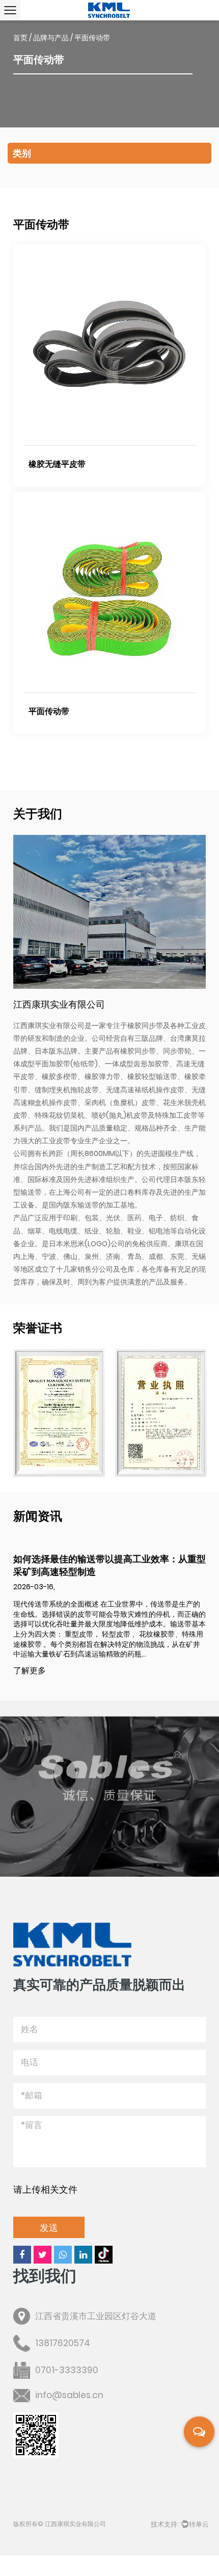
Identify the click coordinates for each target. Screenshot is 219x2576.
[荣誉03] (161, 1413)
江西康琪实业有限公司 (75, 2524)
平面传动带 (49, 711)
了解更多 (30, 1671)
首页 (20, 38)
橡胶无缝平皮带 (57, 464)
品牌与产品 (51, 38)
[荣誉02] (59, 1413)
